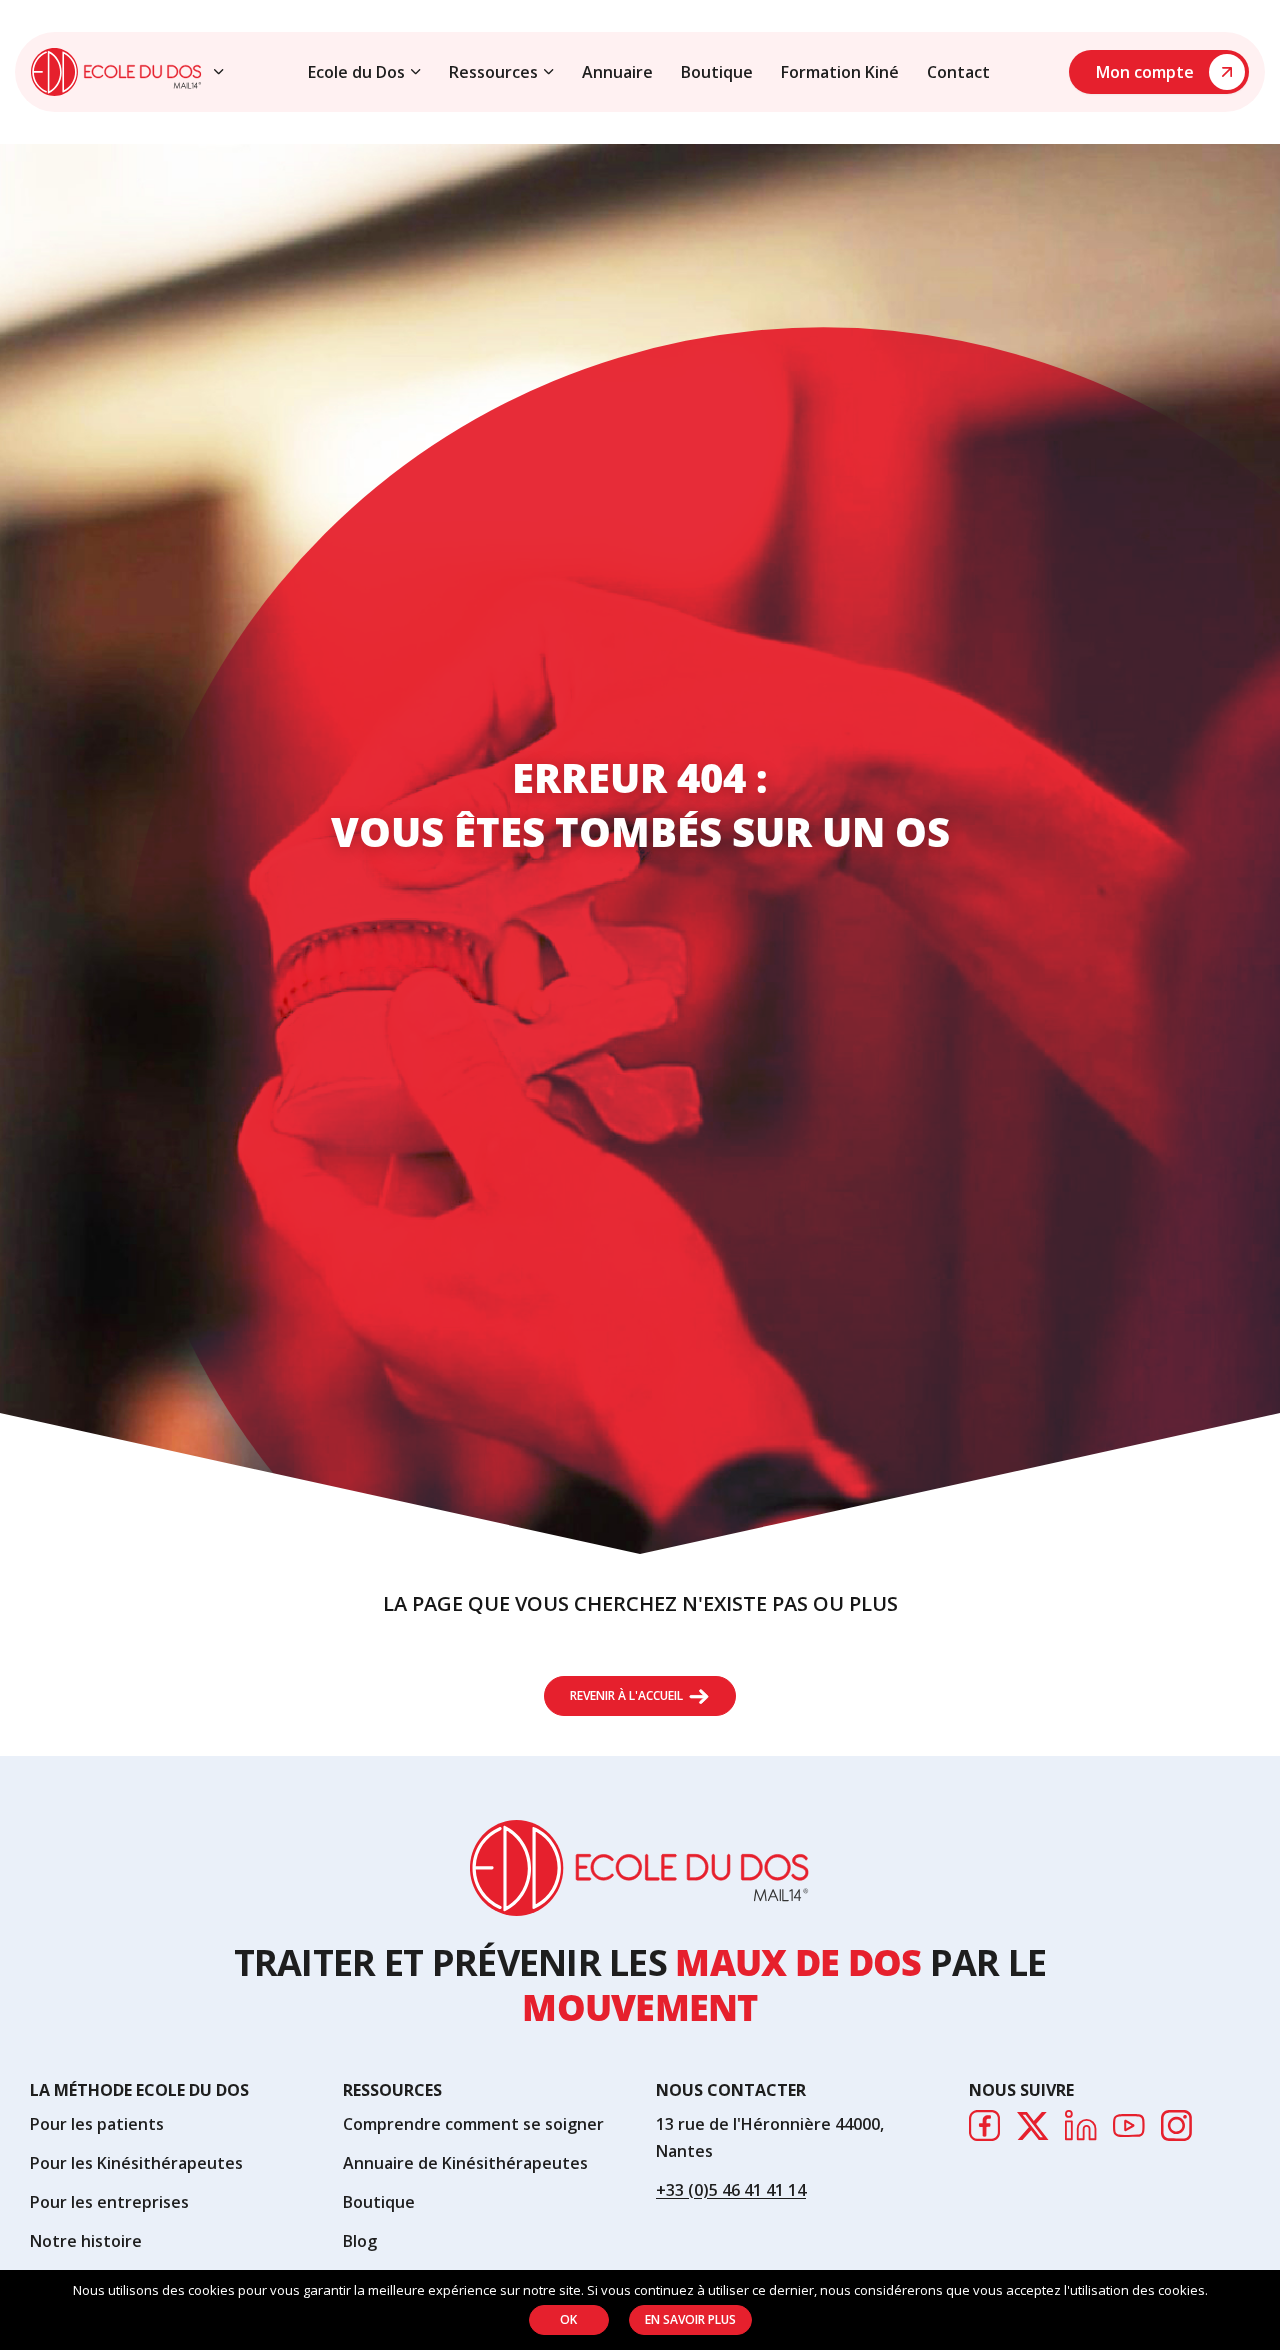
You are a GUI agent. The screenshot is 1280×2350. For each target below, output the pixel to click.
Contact (958, 72)
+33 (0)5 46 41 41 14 (731, 2190)
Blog (360, 2241)
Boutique (717, 72)
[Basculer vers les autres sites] (219, 72)
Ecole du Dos (356, 72)
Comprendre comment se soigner (473, 2124)
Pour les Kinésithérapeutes (136, 2163)
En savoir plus (690, 2319)
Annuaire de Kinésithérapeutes (465, 2163)
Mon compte (1145, 72)
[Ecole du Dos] (116, 72)
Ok (568, 2319)
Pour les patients (97, 2124)
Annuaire (617, 72)
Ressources (493, 72)
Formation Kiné (840, 72)
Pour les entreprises (109, 2202)
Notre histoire (86, 2241)
